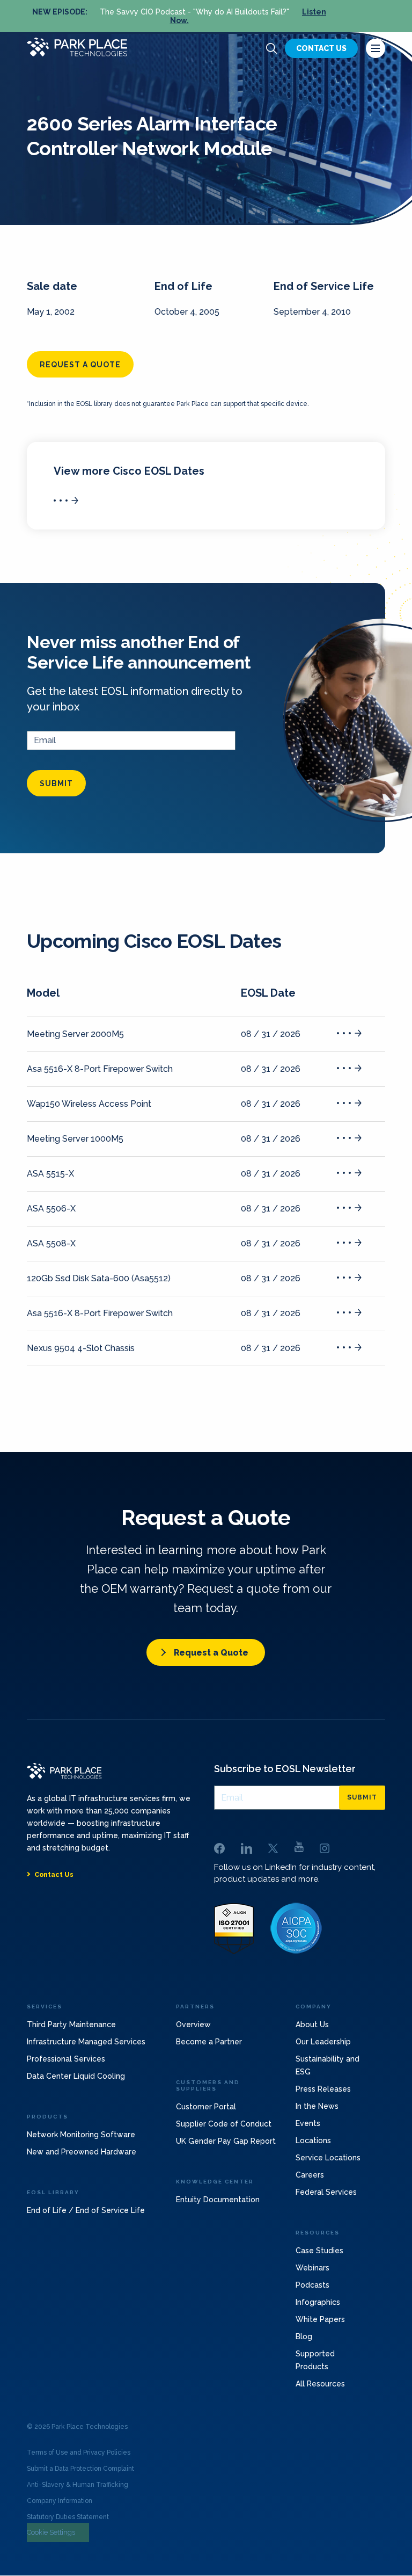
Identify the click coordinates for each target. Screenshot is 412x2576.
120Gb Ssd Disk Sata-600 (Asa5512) (99, 1278)
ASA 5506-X (51, 1209)
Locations (313, 2140)
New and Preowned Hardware (82, 2152)
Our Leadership (323, 2042)
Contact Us (321, 48)
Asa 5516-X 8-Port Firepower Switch (100, 1069)
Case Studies (319, 2251)
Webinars (312, 2268)
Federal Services (326, 2192)
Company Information (60, 2501)
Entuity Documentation (218, 2200)
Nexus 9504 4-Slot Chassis (81, 1348)
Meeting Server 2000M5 (75, 1034)
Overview (193, 2024)
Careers (310, 2175)
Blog (304, 2336)
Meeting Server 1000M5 (75, 1139)
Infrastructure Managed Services (86, 2042)
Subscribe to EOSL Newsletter (285, 1769)
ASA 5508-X (51, 1243)
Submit (56, 783)
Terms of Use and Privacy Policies (79, 2452)
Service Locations (328, 2158)
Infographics (318, 2302)
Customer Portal (206, 2107)
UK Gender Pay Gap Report (226, 2141)
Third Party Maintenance (71, 2024)
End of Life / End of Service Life (86, 2210)
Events (308, 2123)
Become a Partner (209, 2042)
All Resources (320, 2384)
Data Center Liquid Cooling (76, 2076)
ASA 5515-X (50, 1174)
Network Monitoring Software (81, 2135)
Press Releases (323, 2089)
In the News (317, 2106)
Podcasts (312, 2285)
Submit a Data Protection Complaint (80, 2469)
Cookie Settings (51, 2532)
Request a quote (80, 365)
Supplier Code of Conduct (224, 2124)
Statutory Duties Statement (68, 2517)
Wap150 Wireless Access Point (89, 1104)
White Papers (320, 2319)
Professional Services (66, 2059)
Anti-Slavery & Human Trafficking (78, 2485)
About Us (312, 2024)
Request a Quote (211, 1653)
